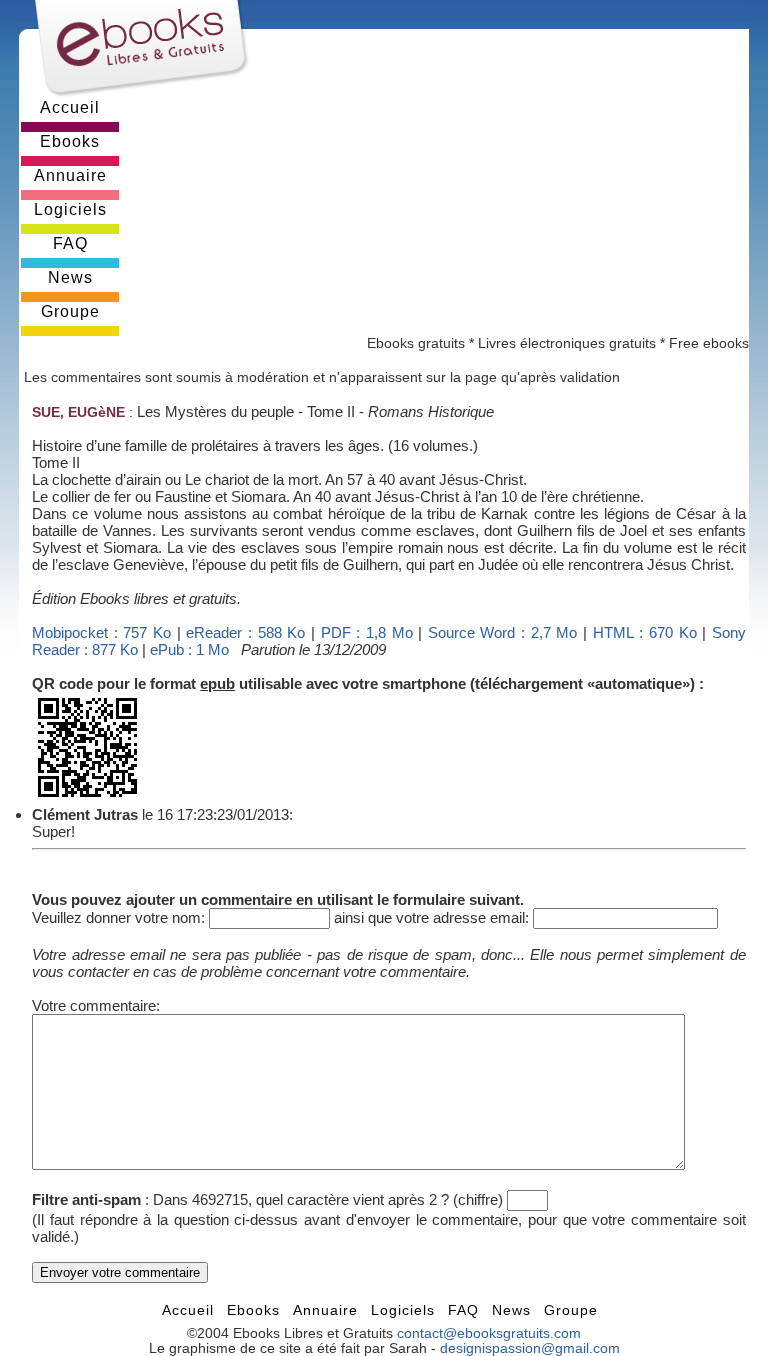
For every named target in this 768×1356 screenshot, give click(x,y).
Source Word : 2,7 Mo (503, 632)
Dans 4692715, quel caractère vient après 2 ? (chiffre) (328, 1199)
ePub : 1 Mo (189, 649)
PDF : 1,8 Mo (367, 632)
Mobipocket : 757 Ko (101, 632)
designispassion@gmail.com (530, 1348)
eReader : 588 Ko (245, 632)
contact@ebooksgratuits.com (489, 1333)
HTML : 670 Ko (645, 632)
